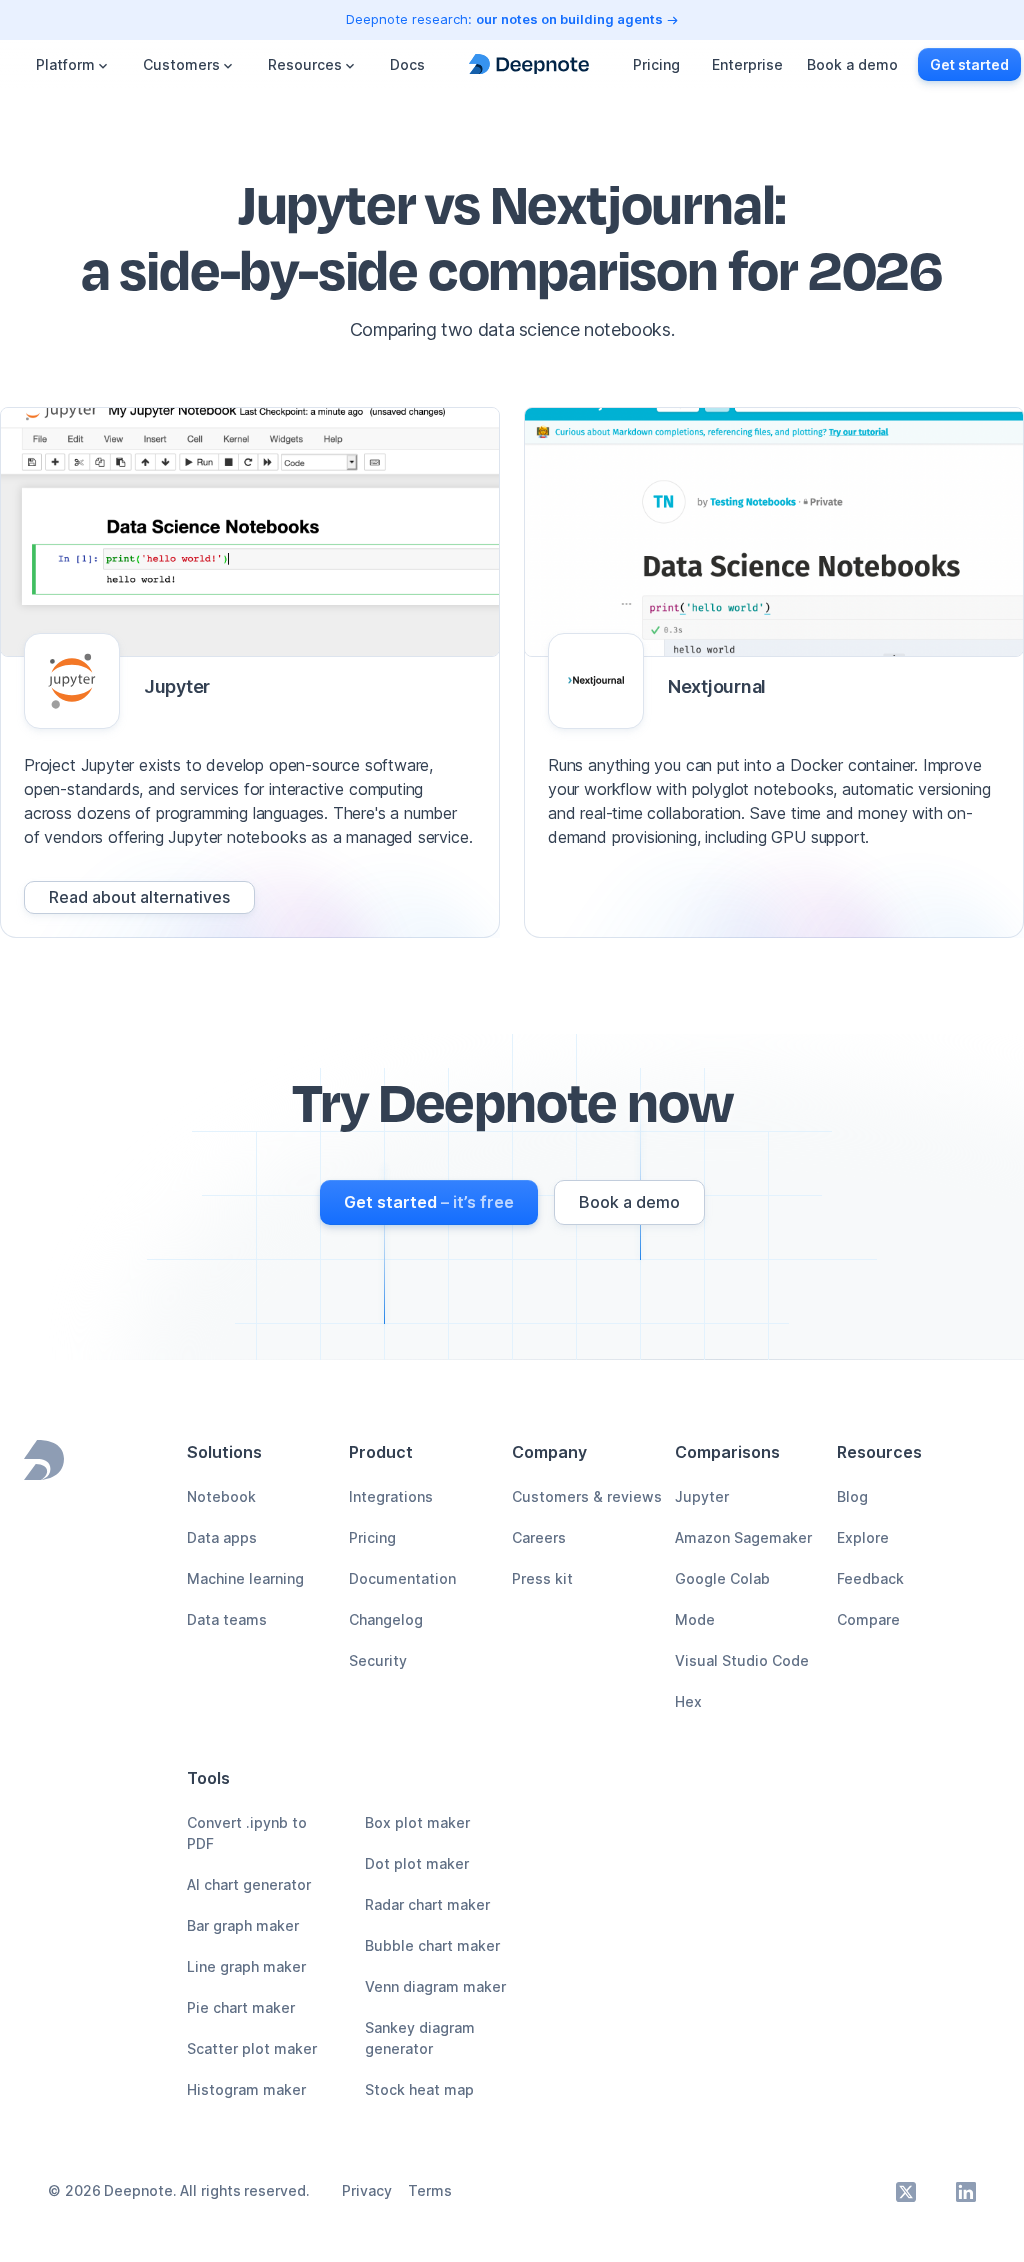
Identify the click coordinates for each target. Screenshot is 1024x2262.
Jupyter (702, 1496)
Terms (430, 2190)
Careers (539, 1537)
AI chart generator (249, 1884)
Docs (407, 64)
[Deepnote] (529, 64)
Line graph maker (246, 1966)
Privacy (367, 2190)
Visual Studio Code (742, 1660)
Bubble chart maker (432, 1945)
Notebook (221, 1496)
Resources (305, 64)
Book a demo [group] (852, 64)
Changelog (386, 1619)
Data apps (222, 1537)
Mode (695, 1619)
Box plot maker (417, 1822)
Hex (688, 1701)
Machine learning (245, 1578)
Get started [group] (969, 64)
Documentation (402, 1578)
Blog (852, 1496)
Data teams (227, 1619)
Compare (868, 1619)
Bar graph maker (243, 1925)
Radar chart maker (427, 1904)
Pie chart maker (241, 2007)
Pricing (656, 64)
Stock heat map (419, 2089)
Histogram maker (246, 2089)
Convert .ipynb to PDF (247, 1833)
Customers (181, 64)
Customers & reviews (587, 1496)
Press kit (542, 1578)
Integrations (391, 1496)
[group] (139, 897)
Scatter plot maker (252, 2048)
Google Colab (722, 1578)
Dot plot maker (417, 1863)
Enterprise (747, 64)
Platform (65, 64)
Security (378, 1660)
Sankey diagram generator (420, 2038)
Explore (863, 1537)
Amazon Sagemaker (743, 1537)
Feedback (870, 1578)
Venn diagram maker (435, 1986)
